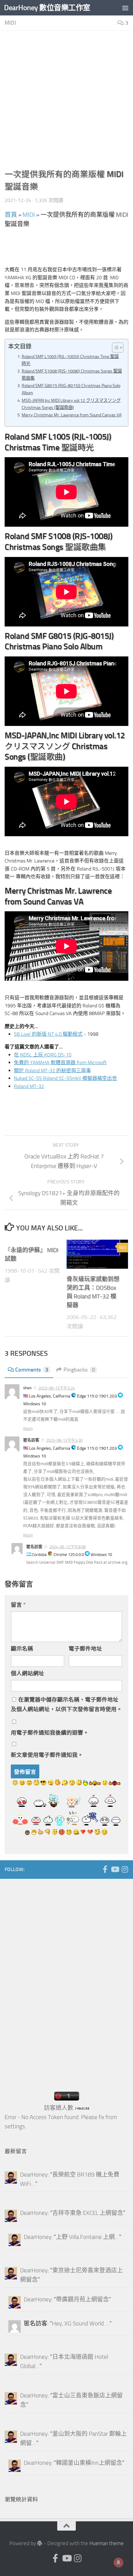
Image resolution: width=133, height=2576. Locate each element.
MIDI (10, 23)
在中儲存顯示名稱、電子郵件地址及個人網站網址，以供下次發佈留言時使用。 (66, 1704)
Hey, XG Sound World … (81, 2324)
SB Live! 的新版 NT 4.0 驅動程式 (48, 1034)
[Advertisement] (66, 102)
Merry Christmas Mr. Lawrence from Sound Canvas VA (72, 415)
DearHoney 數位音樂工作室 (47, 8)
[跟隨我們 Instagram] (125, 1869)
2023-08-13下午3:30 (64, 1440)
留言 (18, 1605)
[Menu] (125, 8)
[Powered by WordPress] (40, 2543)
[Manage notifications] (118, 2562)
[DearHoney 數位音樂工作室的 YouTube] (115, 1869)
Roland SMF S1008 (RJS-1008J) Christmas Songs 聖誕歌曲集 (72, 375)
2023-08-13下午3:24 (57, 1388)
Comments (32, 1370)
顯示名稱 (22, 1649)
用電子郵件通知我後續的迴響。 (50, 1733)
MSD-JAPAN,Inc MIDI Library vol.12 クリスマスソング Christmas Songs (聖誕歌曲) (71, 404)
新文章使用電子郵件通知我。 (47, 1755)
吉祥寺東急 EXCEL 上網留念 (88, 2213)
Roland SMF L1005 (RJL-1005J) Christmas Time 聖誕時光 (70, 360)
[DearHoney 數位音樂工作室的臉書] (105, 1869)
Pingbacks (79, 1370)
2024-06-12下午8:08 (67, 1547)
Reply (28, 1429)
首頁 (11, 215)
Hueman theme (107, 2543)
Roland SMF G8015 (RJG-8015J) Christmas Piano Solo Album (71, 389)
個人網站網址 (28, 1673)
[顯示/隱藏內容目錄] (115, 348)
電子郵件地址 (85, 1649)
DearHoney (34, 2175)
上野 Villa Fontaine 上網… (88, 2237)
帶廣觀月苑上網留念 (82, 2300)
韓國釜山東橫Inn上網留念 (89, 2463)
